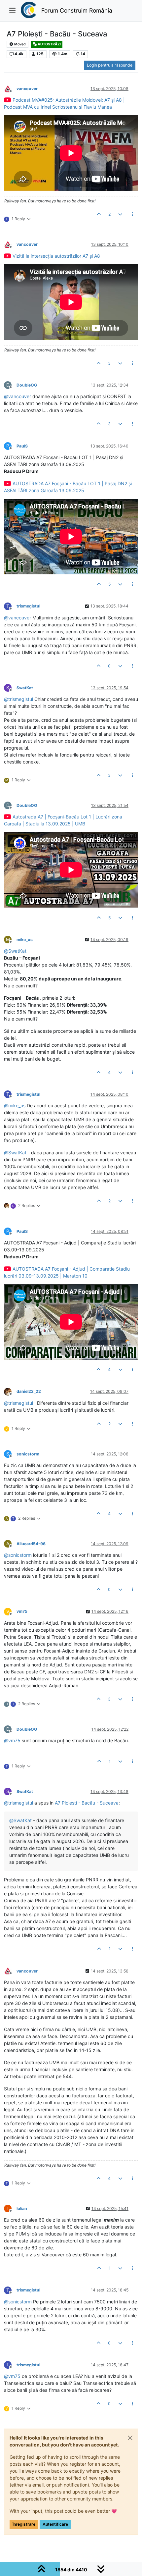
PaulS (22, 446)
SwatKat (25, 688)
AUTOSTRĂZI (49, 44)
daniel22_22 (29, 1391)
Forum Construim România (77, 10)
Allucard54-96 (31, 1544)
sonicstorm (28, 1454)
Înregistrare (24, 2524)
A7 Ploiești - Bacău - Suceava (87, 1803)
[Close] (130, 2438)
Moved (20, 44)
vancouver (27, 89)
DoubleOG (27, 385)
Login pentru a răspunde (110, 65)
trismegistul (28, 606)
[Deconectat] (10, 88)
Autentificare (55, 2524)
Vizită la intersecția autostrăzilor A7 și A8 (56, 256)
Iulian (22, 2208)
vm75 (22, 1611)
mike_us (25, 940)
